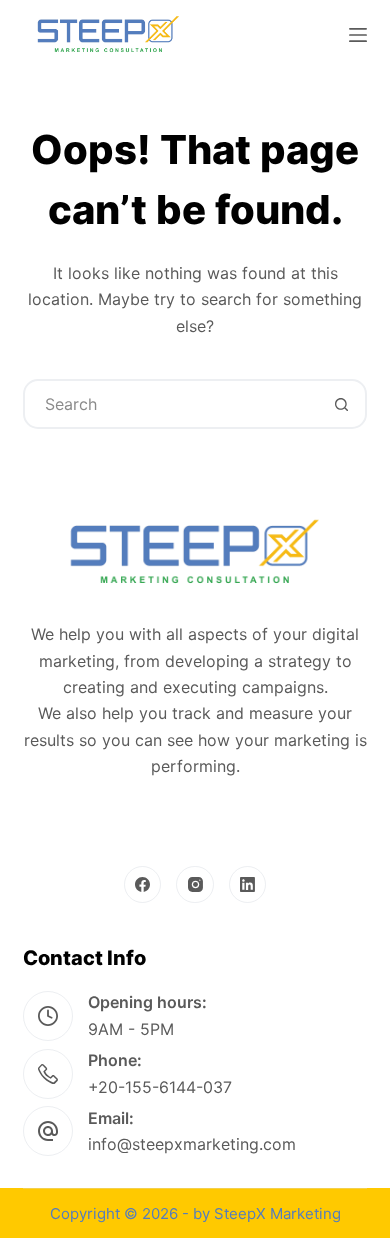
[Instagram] (195, 885)
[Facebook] (143, 885)
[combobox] (171, 404)
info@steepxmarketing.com (192, 1144)
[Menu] (358, 35)
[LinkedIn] (248, 885)
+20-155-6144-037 (160, 1087)
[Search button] (342, 404)
